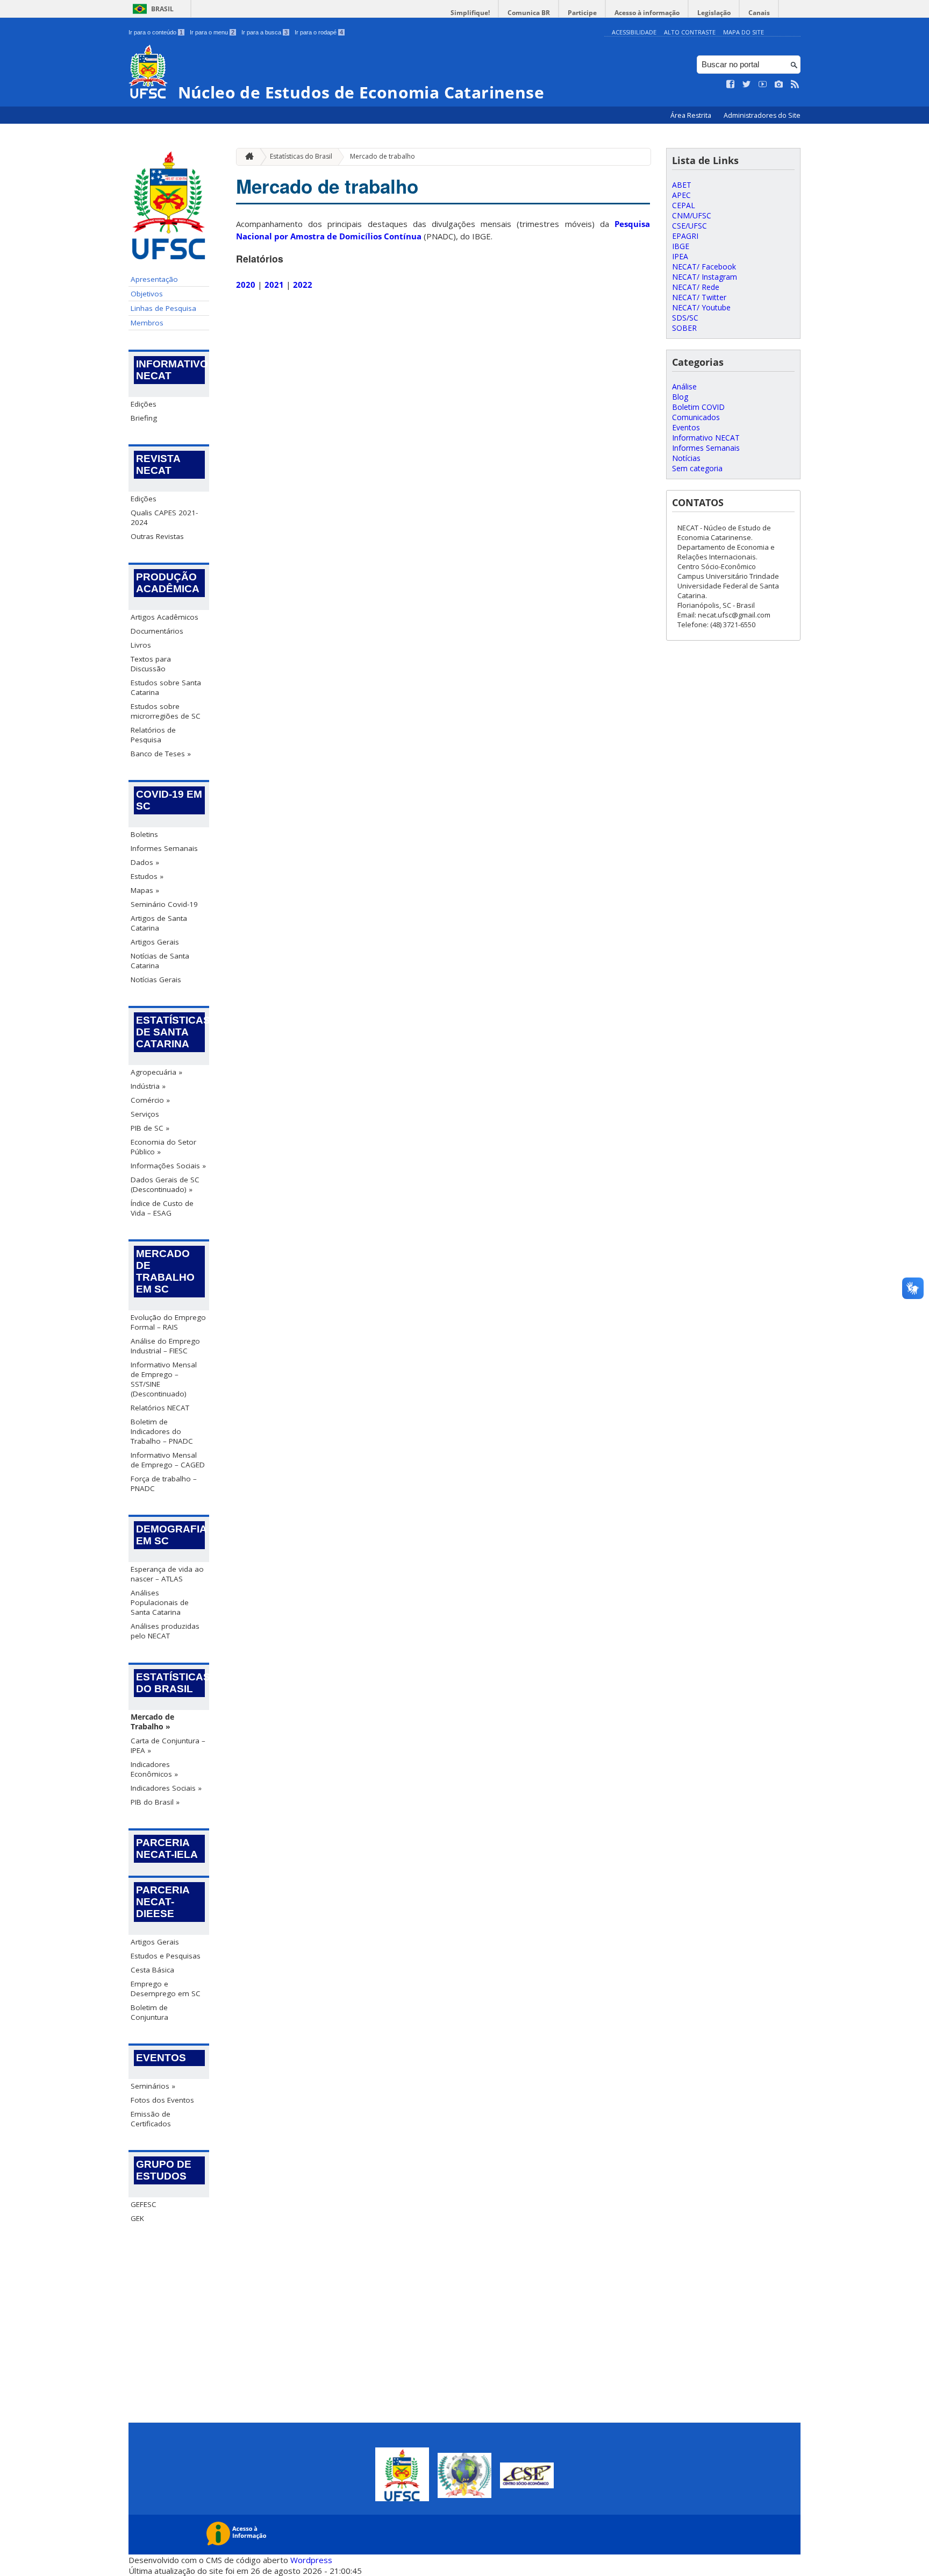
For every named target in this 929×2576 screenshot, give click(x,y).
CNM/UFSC (692, 215)
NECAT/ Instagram (705, 277)
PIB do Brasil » (155, 1802)
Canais (759, 13)
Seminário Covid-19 (164, 904)
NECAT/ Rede (696, 287)
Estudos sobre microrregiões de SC (166, 711)
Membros (147, 323)
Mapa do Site (744, 32)
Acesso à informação (647, 13)
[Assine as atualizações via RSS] (795, 84)
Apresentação (154, 279)
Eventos (161, 2058)
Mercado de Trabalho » (152, 1722)
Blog (680, 397)
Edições (144, 404)
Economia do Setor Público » (163, 1147)
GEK (137, 2218)
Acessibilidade (634, 32)
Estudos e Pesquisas (166, 1956)
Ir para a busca (265, 32)
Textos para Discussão (151, 664)
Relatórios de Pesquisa (153, 735)
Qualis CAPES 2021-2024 (164, 517)
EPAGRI (685, 236)
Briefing (144, 418)
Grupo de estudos (164, 2170)
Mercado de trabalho (383, 156)
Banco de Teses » (161, 754)
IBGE (681, 246)
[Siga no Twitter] (747, 84)
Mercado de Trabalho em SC (165, 1271)
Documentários (157, 631)
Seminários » (153, 2086)
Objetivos (147, 294)
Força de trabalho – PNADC (164, 1484)
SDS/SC (685, 318)
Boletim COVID (698, 407)
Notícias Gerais (156, 980)
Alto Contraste (690, 32)
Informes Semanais (164, 848)
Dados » (145, 862)
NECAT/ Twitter (699, 297)
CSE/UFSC (689, 226)
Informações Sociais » (168, 1166)
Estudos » (147, 876)
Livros (141, 645)
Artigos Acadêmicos (165, 617)
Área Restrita (692, 115)
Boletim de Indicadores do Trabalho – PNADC (162, 1431)
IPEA (680, 256)
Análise (684, 386)
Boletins (144, 834)
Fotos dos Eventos (162, 2100)
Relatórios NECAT (160, 1408)
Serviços (145, 1114)
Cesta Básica (152, 1970)
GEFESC (144, 2204)
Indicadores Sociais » (166, 1788)
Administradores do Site (762, 115)
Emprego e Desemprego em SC (166, 1989)
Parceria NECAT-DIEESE (163, 1902)
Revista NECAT (158, 464)
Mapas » (145, 890)
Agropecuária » (156, 1072)
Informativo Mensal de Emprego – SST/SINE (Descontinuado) (164, 1379)
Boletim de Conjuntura (149, 2012)
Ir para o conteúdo (156, 32)
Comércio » (150, 1100)
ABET (682, 185)
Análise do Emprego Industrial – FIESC (165, 1346)
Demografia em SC (170, 1535)
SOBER (684, 328)
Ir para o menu (212, 32)
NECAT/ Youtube (701, 307)
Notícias (686, 458)
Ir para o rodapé (319, 32)
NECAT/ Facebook (704, 267)
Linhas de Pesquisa (163, 308)
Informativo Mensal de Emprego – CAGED (168, 1460)
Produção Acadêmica (168, 583)
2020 (246, 285)
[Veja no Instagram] (779, 84)
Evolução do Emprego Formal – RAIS (168, 1322)
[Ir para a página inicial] (247, 157)
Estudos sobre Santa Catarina (166, 687)
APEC (681, 195)
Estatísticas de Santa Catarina (170, 1032)
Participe (582, 13)
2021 (274, 285)
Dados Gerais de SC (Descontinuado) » (165, 1184)
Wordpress (311, 2560)
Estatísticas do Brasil (170, 1683)
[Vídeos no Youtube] (763, 84)
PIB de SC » (150, 1128)
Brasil (162, 9)
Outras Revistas (157, 536)
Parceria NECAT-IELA (167, 1848)
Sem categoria (697, 468)
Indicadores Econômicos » (154, 1769)
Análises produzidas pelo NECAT (165, 1631)
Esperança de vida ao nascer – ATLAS (167, 1574)
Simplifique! (470, 13)
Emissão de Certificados (151, 2119)
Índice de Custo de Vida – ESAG (162, 1208)
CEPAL (684, 205)
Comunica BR (529, 13)
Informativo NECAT (170, 370)
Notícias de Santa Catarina (160, 961)
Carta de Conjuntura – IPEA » (168, 1745)
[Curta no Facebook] (731, 84)
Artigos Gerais (155, 942)
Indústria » (148, 1086)
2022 (303, 285)
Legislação (714, 13)
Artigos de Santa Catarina (159, 923)
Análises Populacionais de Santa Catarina (160, 1602)
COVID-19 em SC (169, 800)
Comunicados (696, 417)
